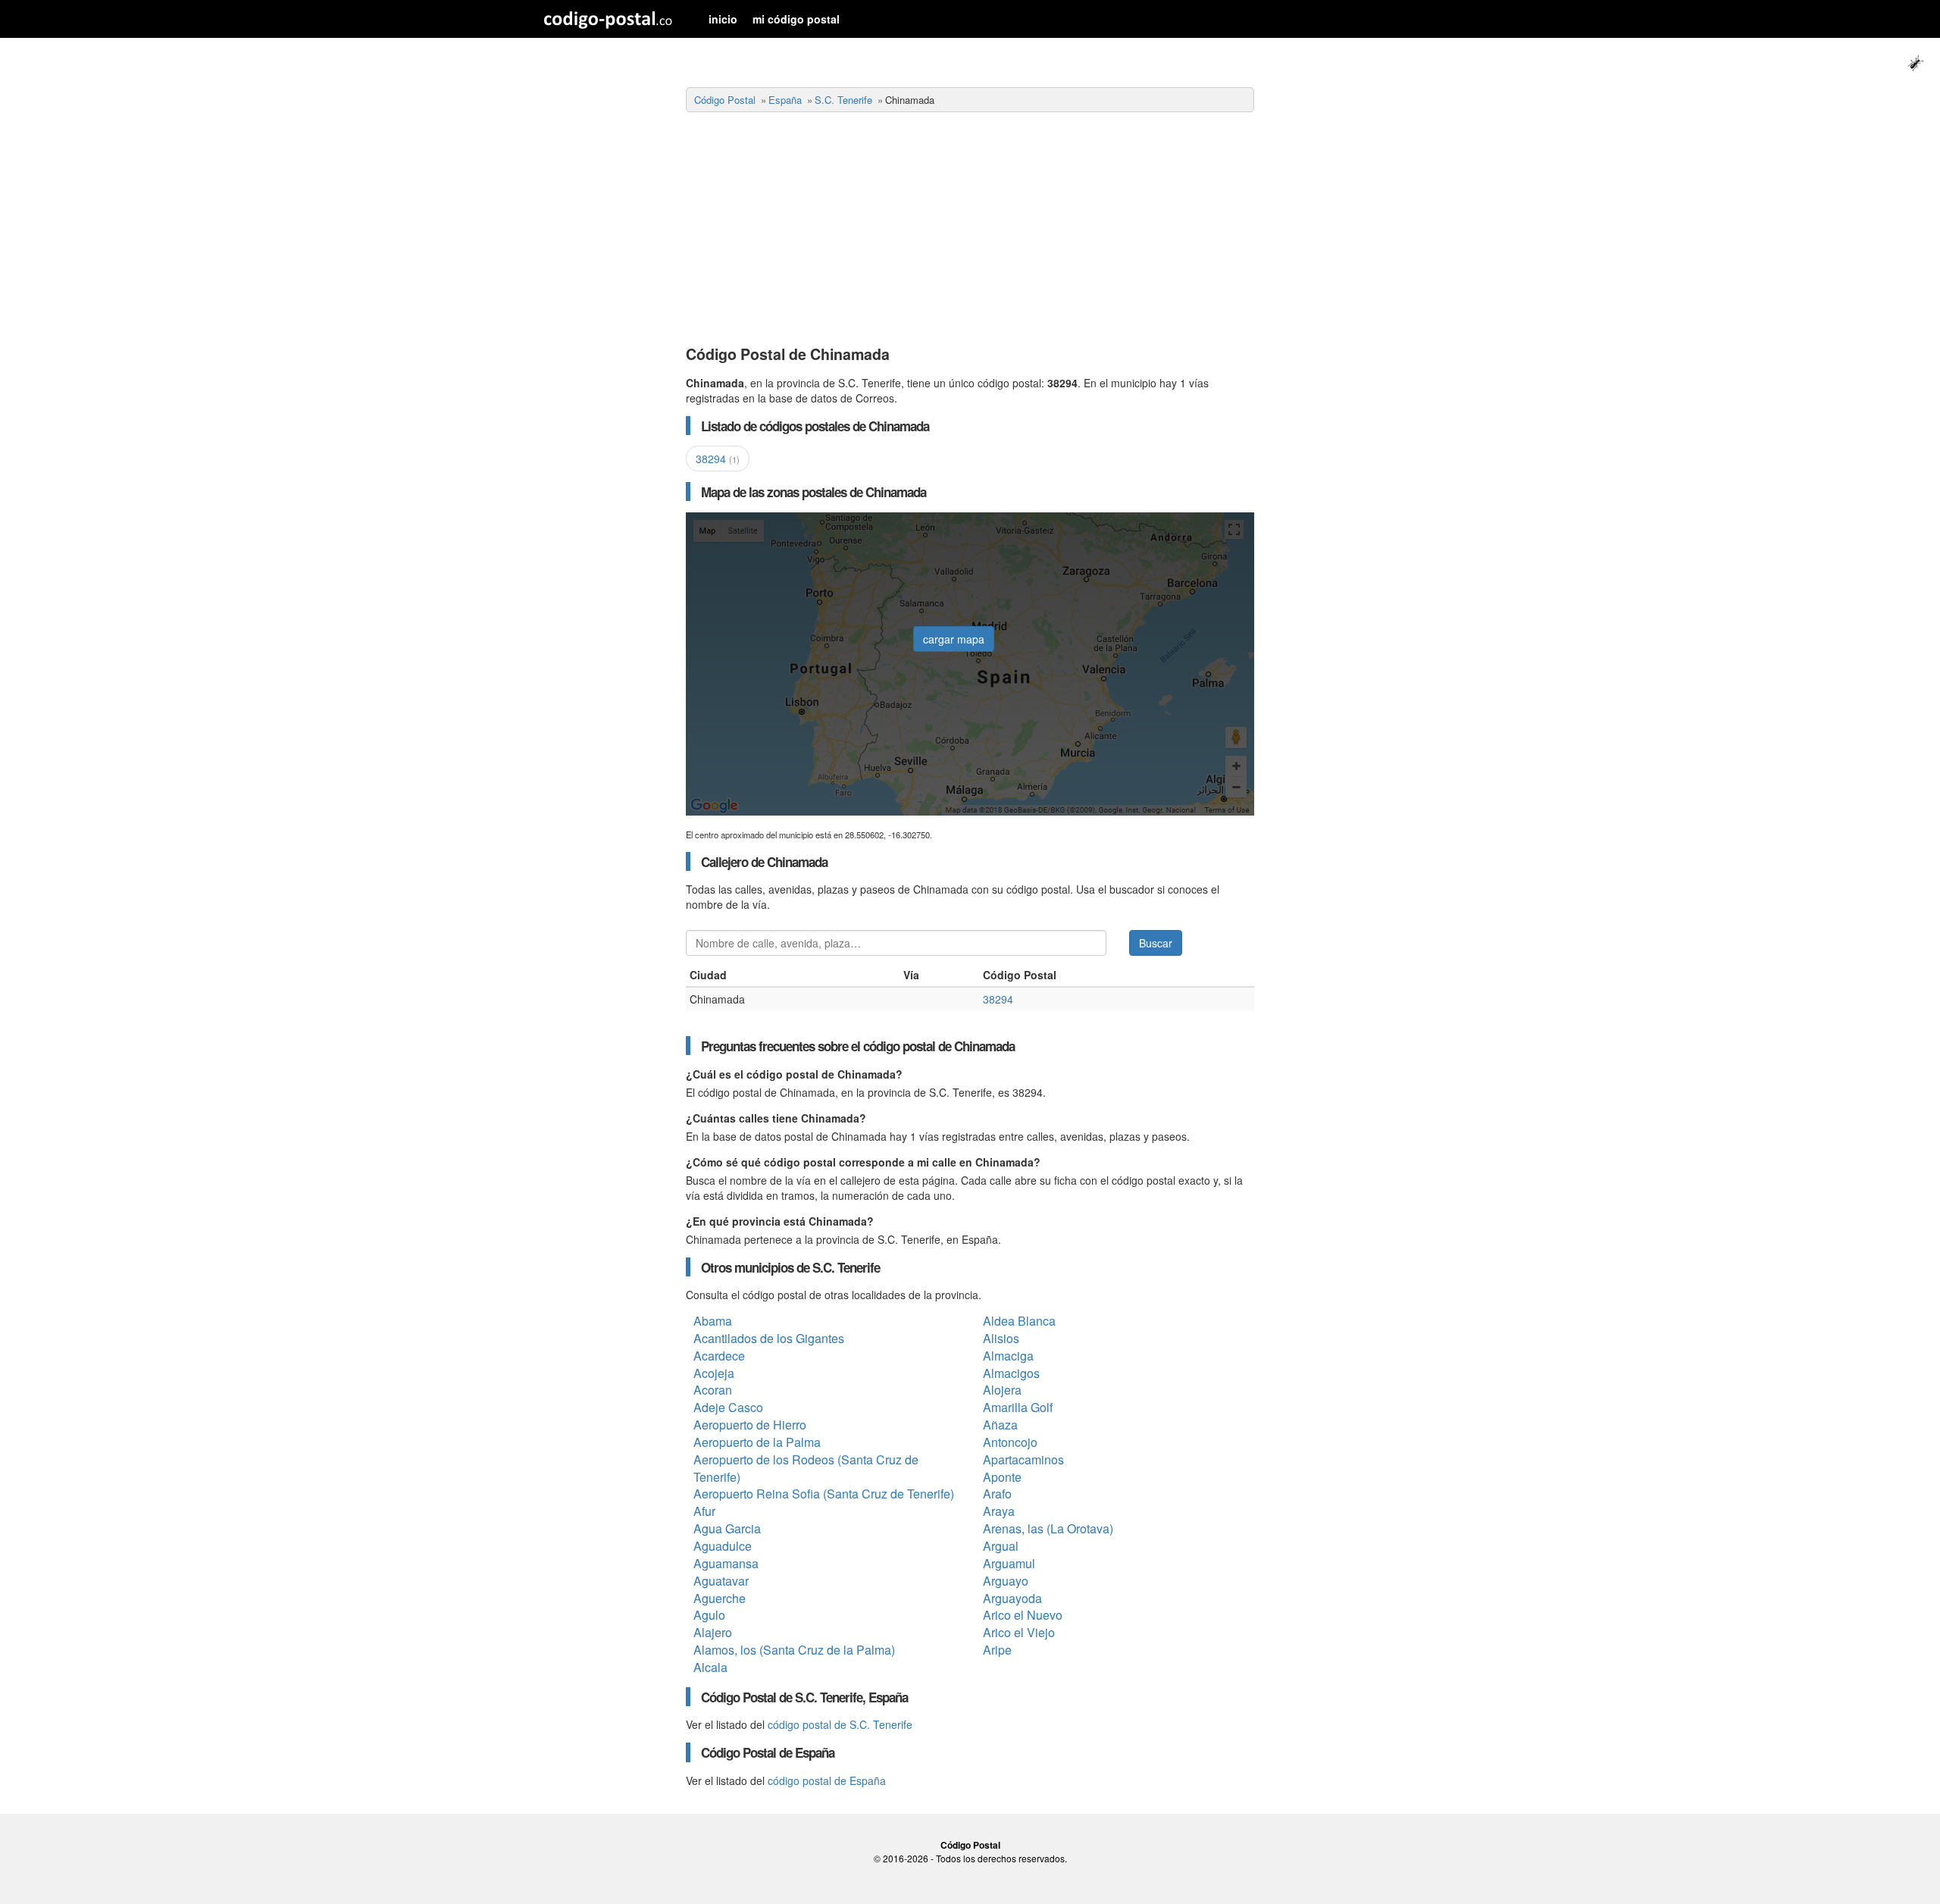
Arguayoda (1012, 1598)
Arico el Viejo (1019, 1632)
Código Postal (725, 100)
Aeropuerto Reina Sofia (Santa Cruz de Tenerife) (824, 1494)
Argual (1001, 1546)
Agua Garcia (727, 1528)
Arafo (997, 1494)
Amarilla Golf (1018, 1407)
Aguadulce (723, 1546)
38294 (718, 459)
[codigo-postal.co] (608, 19)
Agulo (709, 1615)
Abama (713, 1321)
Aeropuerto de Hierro (750, 1425)
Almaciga (1008, 1356)
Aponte (1002, 1477)
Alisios (1001, 1338)
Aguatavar (721, 1581)
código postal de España (827, 1780)
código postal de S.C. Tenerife (840, 1724)
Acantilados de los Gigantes (769, 1338)
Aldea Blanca (1019, 1321)
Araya (999, 1511)
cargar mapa (954, 639)
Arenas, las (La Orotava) (1048, 1528)
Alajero (713, 1632)
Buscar (1156, 943)
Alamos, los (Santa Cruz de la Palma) (794, 1650)
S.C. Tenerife (843, 100)
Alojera (1002, 1390)
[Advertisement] (970, 230)
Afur (704, 1511)
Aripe (997, 1650)
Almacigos (1011, 1373)
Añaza (1000, 1425)
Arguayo (1006, 1581)
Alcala (710, 1667)
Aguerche (720, 1598)
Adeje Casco (728, 1407)
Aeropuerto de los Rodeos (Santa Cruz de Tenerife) (806, 1468)
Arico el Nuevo (1023, 1615)
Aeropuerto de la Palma (757, 1442)
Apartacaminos (1023, 1459)
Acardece (719, 1356)
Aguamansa (726, 1563)
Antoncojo (1010, 1442)
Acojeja (714, 1373)
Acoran (713, 1390)
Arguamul (1009, 1563)
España (785, 100)
